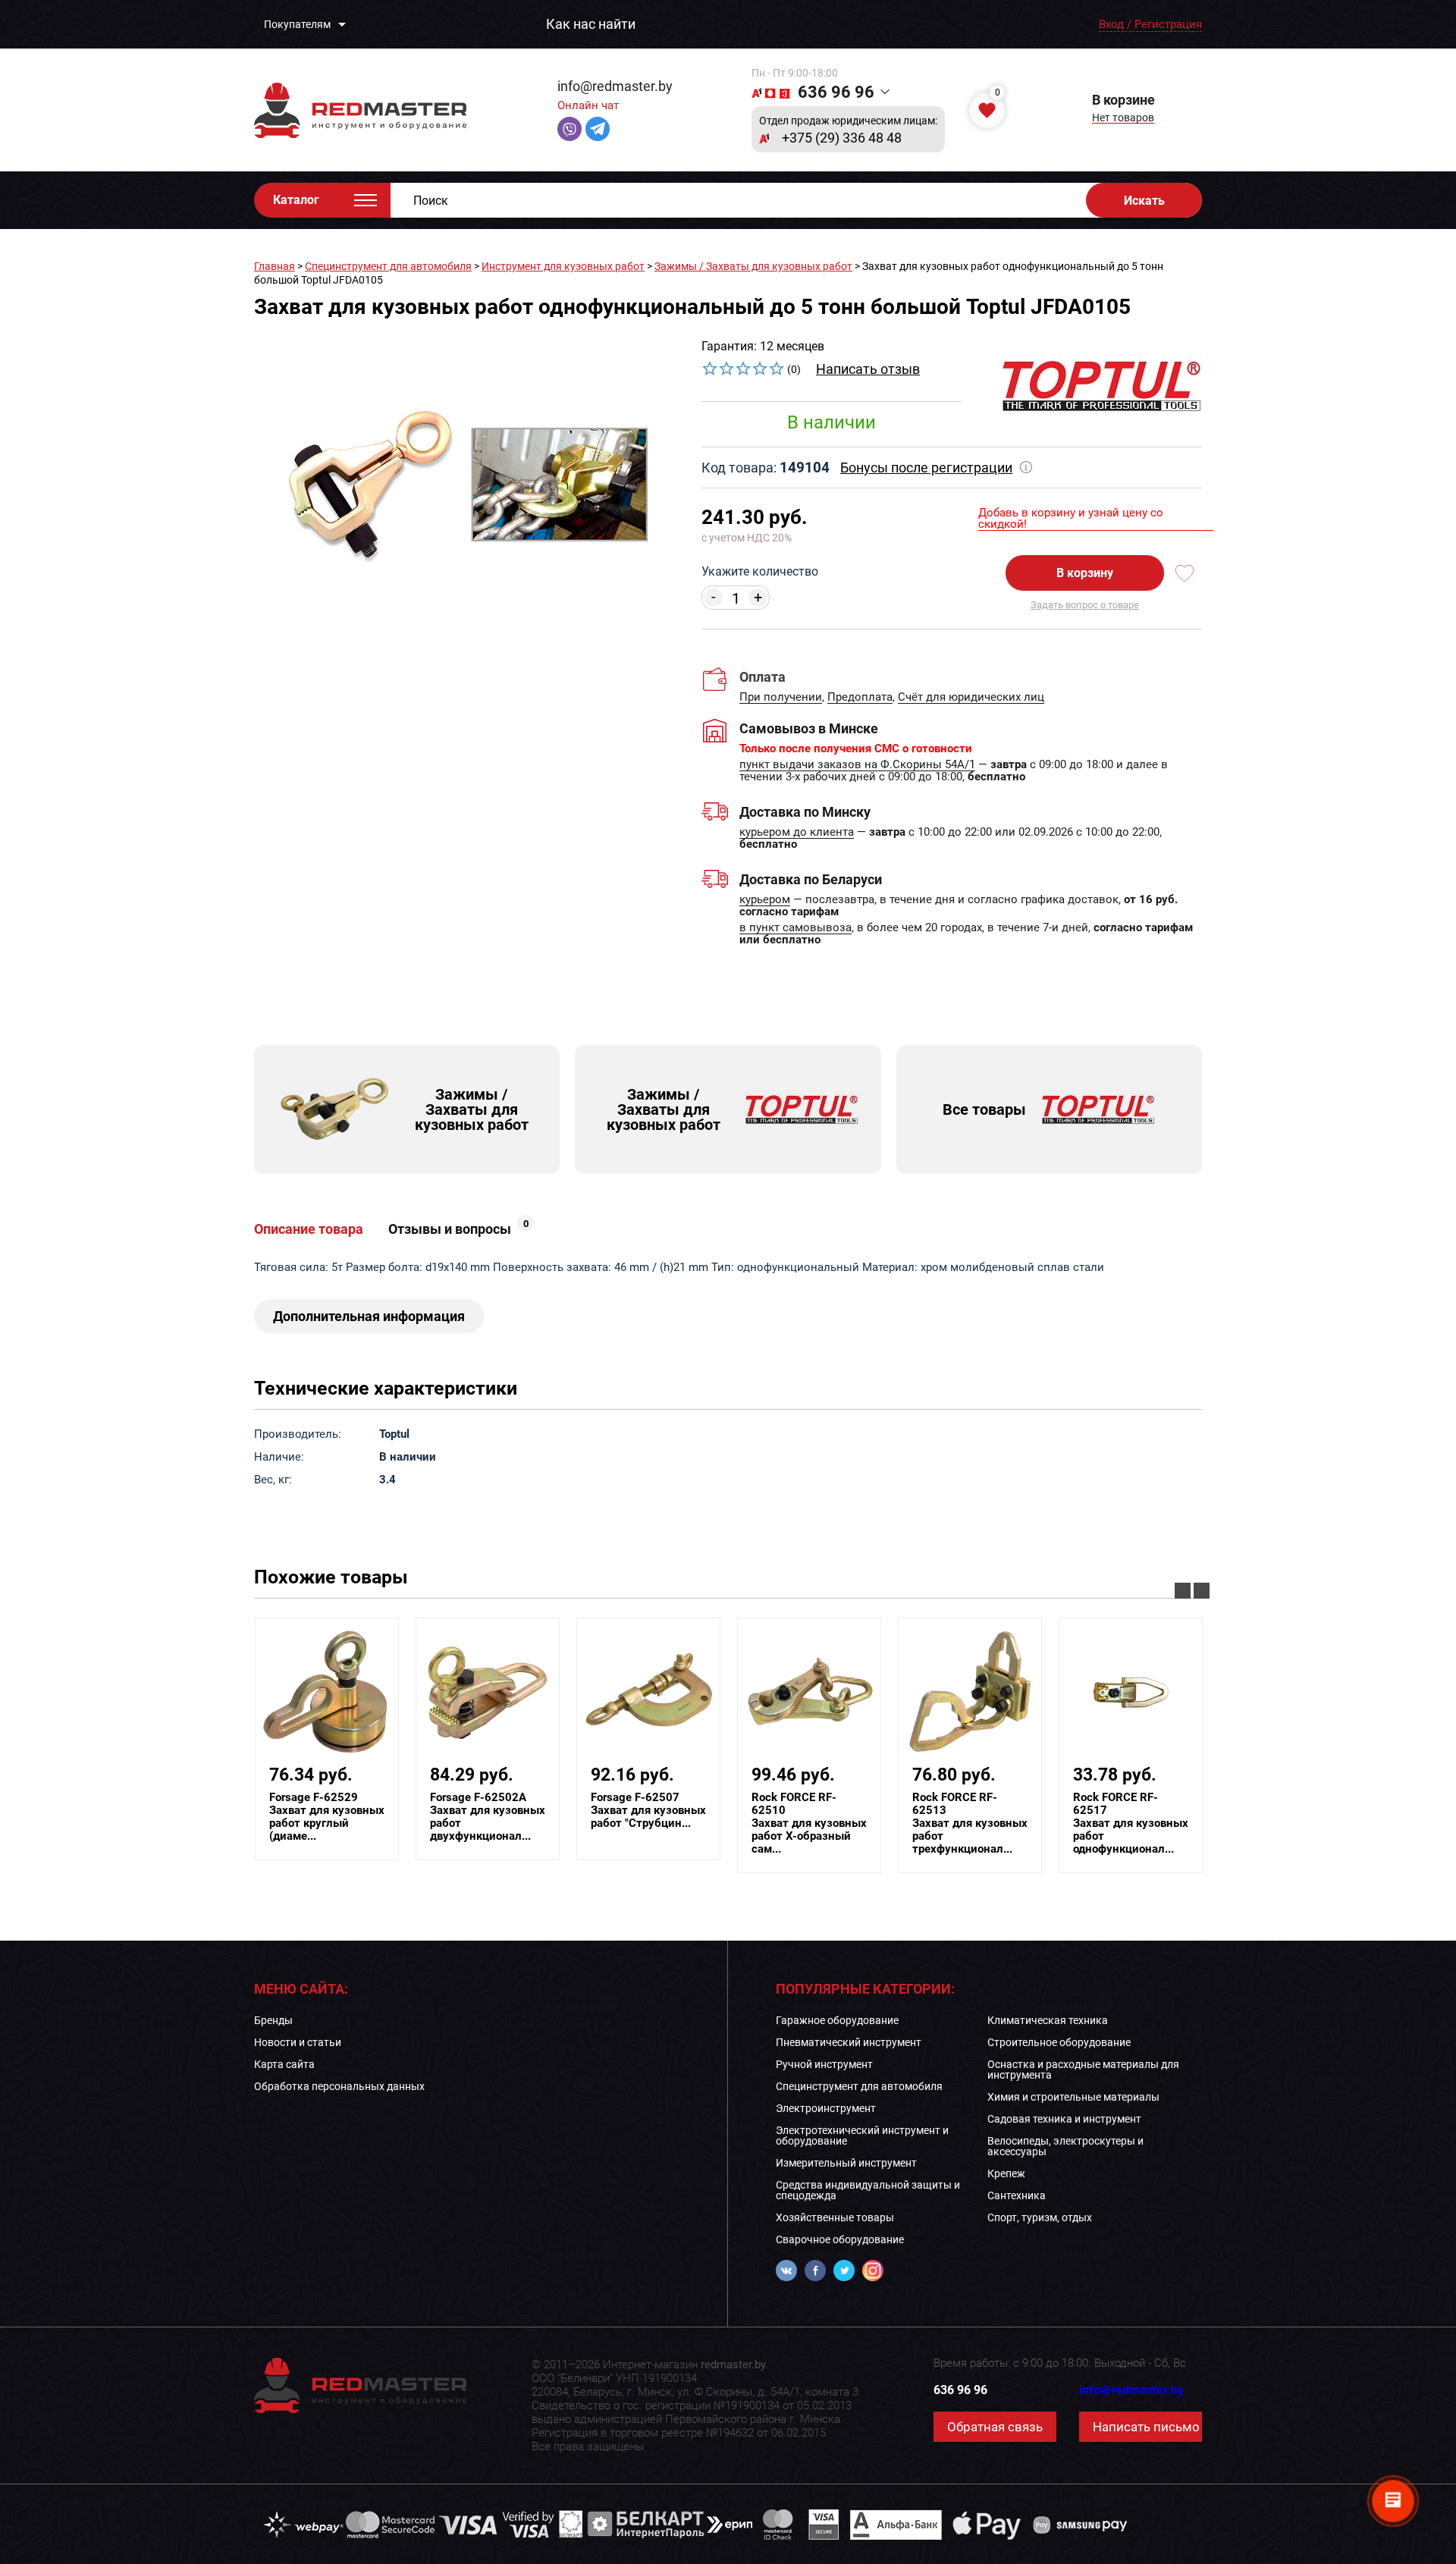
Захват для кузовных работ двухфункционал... (488, 1817)
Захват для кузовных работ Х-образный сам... (809, 1823)
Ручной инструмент (824, 2064)
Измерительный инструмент (846, 2163)
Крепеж (1006, 2173)
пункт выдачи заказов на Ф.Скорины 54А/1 (857, 765)
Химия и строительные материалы (1073, 2097)
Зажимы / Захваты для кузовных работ (753, 266)
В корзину (1085, 573)
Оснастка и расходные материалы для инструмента (1083, 2070)
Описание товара (309, 1229)
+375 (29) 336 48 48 (842, 138)
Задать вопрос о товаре (1085, 605)
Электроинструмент (826, 2108)
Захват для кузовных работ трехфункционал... (970, 1823)
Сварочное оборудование (840, 2239)
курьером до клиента (797, 833)
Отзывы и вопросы (458, 1229)
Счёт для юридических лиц (971, 698)
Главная (275, 266)
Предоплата (860, 698)
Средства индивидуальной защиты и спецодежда (868, 2190)
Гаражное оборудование (837, 2020)
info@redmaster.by (615, 86)
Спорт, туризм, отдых (1040, 2217)
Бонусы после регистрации (926, 468)
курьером (765, 900)
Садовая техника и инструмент (1064, 2119)
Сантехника (1017, 2195)
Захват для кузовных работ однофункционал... (1131, 1823)
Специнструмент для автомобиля (388, 266)
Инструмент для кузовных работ (563, 266)
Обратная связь (995, 2427)
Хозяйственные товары (835, 2217)
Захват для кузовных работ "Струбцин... (648, 1811)
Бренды (273, 2020)
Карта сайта (284, 2064)
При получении (781, 698)
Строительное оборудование (1059, 2042)
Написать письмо (1146, 2427)
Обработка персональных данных (339, 2086)
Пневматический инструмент (849, 2042)
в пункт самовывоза (795, 928)
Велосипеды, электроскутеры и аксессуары (1065, 2146)
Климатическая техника (1048, 2020)
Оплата (763, 676)
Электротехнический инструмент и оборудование (862, 2136)
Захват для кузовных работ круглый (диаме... (327, 1817)
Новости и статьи (298, 2042)
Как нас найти (591, 24)
